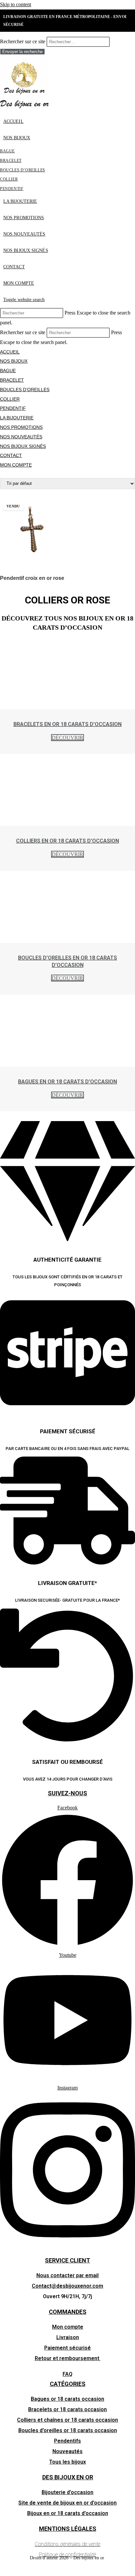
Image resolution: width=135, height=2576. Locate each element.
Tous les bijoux (67, 2462)
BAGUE (8, 371)
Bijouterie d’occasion (67, 2492)
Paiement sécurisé (67, 2348)
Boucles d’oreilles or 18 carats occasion (68, 2430)
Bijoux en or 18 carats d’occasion (68, 2513)
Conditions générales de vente (67, 2544)
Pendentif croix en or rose (32, 578)
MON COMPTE (16, 465)
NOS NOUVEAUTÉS (21, 437)
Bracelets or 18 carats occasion (67, 2409)
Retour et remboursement (68, 2358)
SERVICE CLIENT (67, 2260)
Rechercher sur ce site (23, 41)
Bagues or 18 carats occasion (67, 2399)
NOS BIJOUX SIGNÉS (23, 446)
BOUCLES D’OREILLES (25, 390)
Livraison (68, 2337)
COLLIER (10, 399)
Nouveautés (67, 2451)
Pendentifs (67, 2441)
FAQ (67, 2374)
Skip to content (16, 4)
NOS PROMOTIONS (21, 427)
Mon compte (68, 2327)
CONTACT (11, 455)
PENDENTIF (13, 408)
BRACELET (12, 380)
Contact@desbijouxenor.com (67, 2286)
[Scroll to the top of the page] (2, 2571)
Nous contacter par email (67, 2275)
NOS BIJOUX (14, 361)
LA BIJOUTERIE (17, 418)
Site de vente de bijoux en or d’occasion (67, 2503)
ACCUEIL (10, 352)
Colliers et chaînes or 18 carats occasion (67, 2420)
